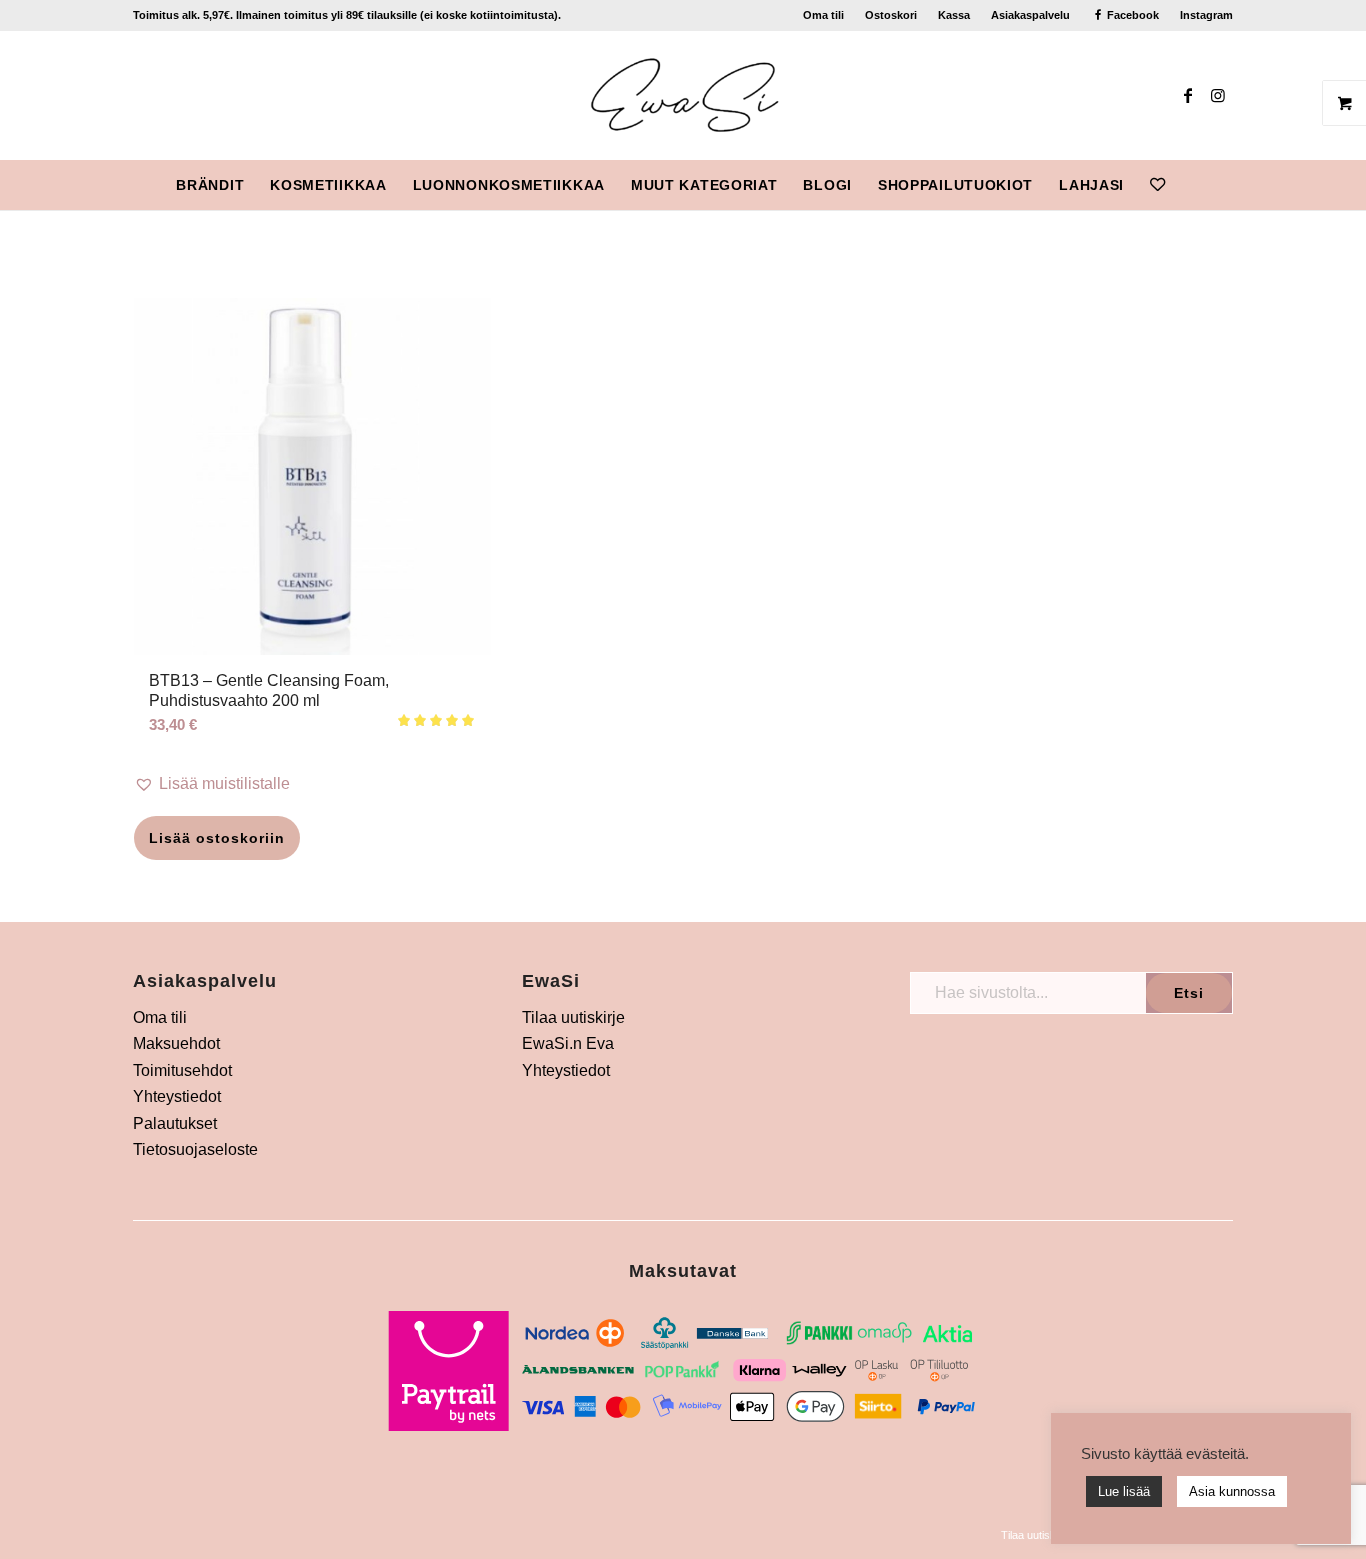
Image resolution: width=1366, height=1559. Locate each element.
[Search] (1191, 185)
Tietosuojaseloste (195, 1149)
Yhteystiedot (177, 1096)
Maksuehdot (176, 1043)
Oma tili (823, 15)
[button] (312, 784)
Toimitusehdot (182, 1070)
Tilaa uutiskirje (573, 1017)
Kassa (954, 15)
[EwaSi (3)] (683, 95)
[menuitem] (824, 15)
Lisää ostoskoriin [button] (217, 838)
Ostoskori (891, 15)
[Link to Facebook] (1188, 95)
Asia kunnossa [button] (1232, 1491)
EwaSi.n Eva (568, 1043)
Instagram (1206, 15)
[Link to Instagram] (1218, 95)
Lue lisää (1124, 1491)
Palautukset (175, 1123)
